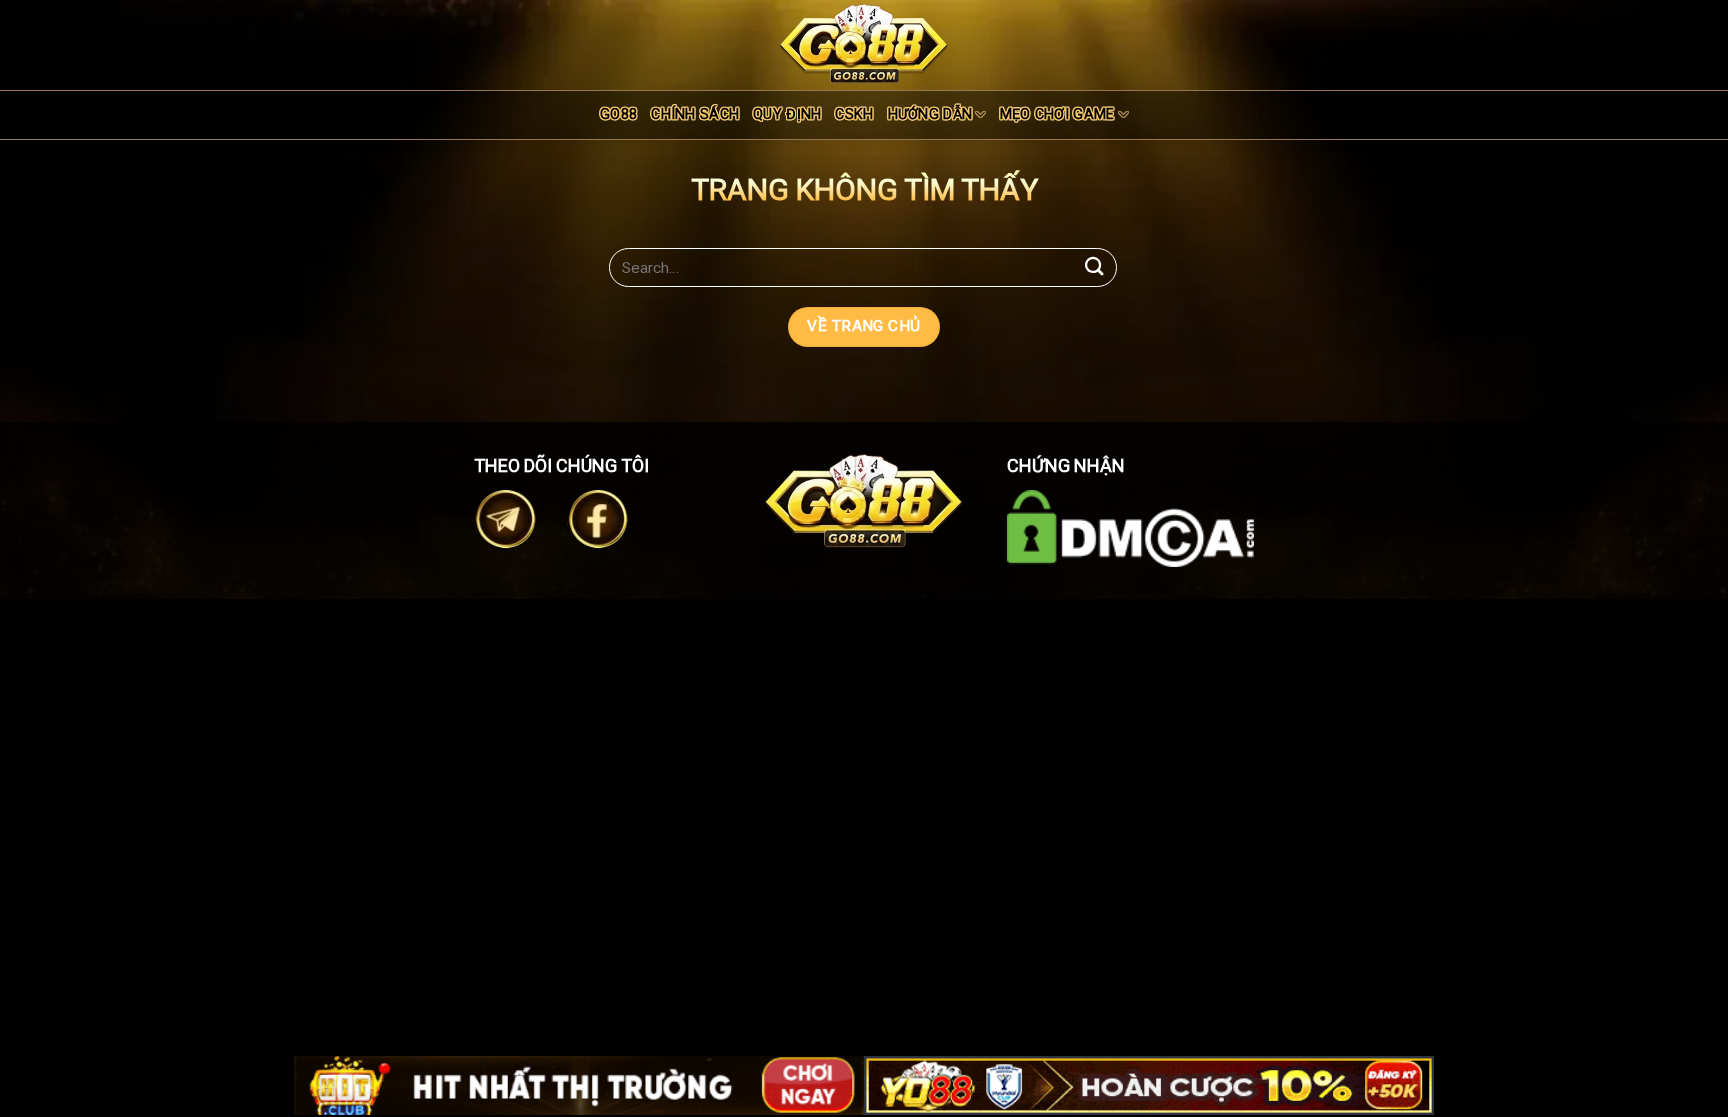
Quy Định (787, 114)
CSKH (854, 114)
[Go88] (864, 43)
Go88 (618, 114)
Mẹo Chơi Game (1057, 114)
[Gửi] (1095, 267)
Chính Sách (695, 114)
